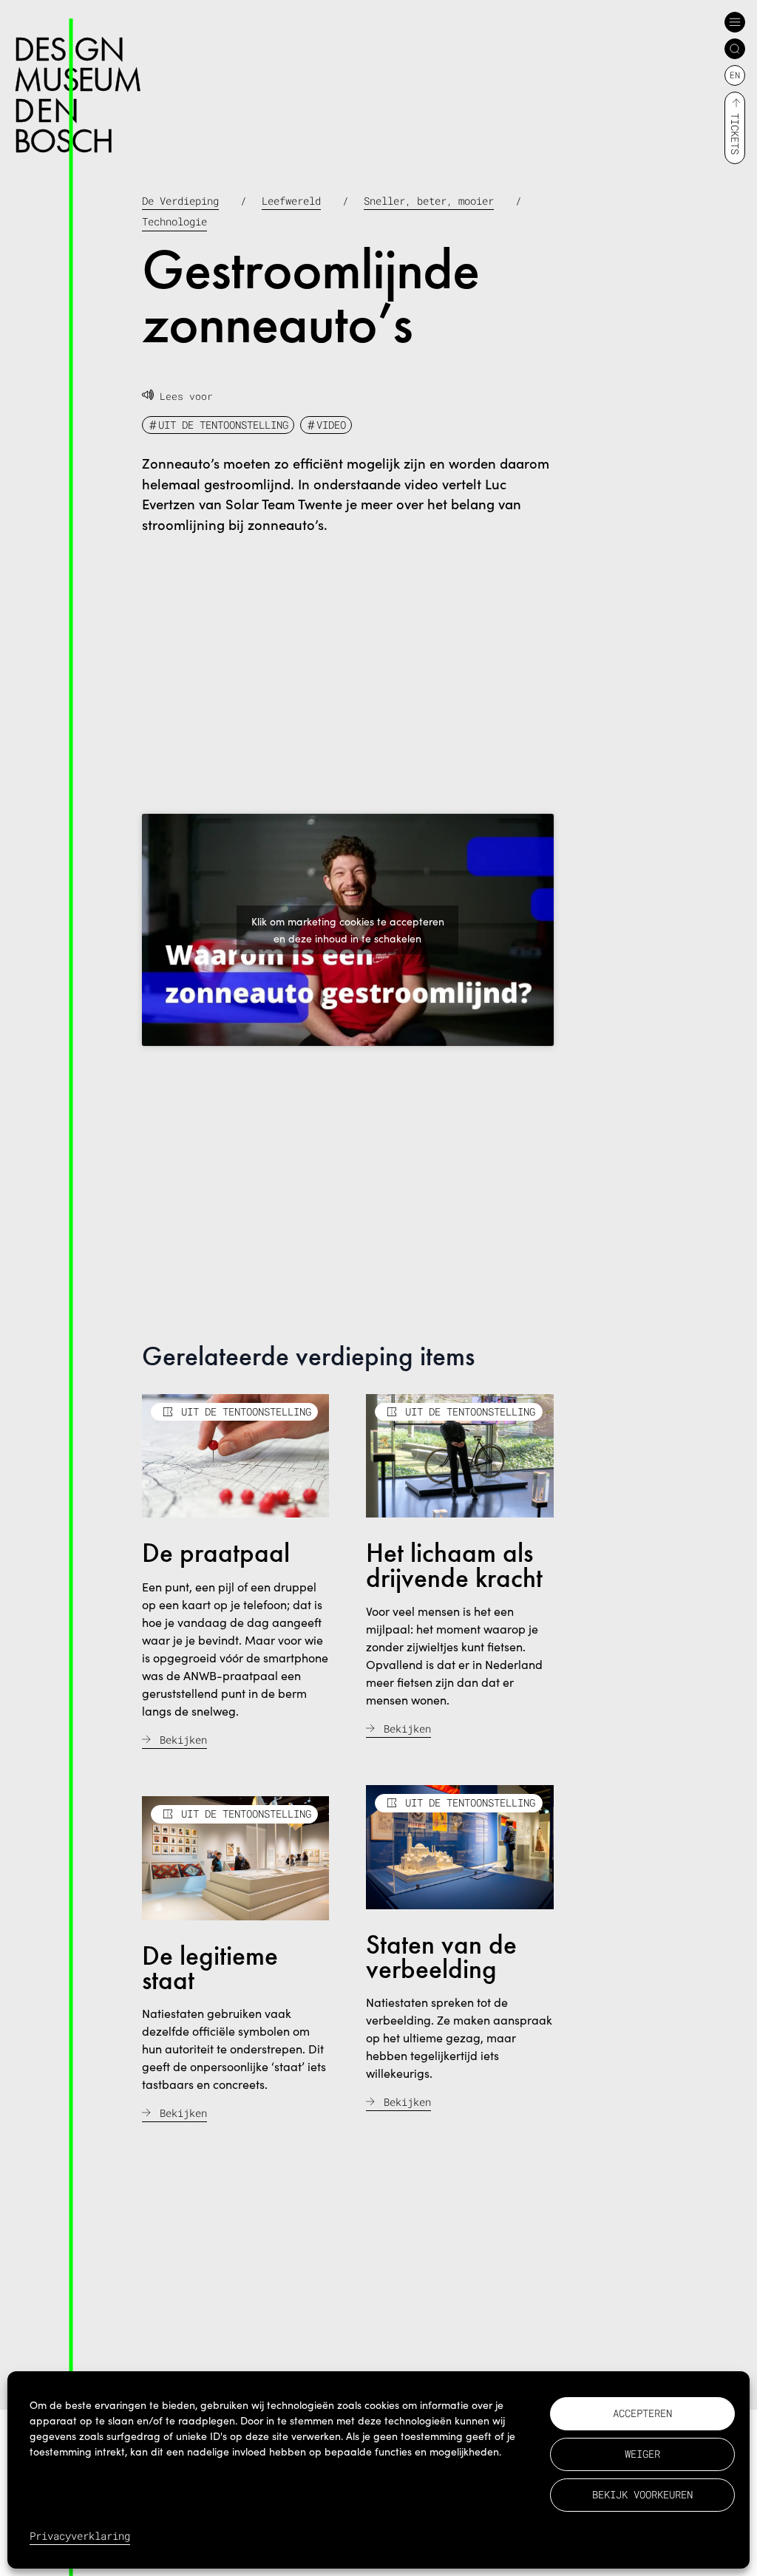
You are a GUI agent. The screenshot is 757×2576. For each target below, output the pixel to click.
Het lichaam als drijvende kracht (454, 1565)
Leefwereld (291, 201)
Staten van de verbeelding (441, 1957)
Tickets (735, 134)
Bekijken (183, 1740)
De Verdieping (180, 201)
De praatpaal (216, 1553)
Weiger (642, 2454)
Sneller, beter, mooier (429, 201)
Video (331, 425)
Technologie (174, 221)
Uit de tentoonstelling (223, 425)
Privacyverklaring (80, 2536)
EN (735, 75)
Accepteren (642, 2413)
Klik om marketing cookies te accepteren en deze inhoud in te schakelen (348, 930)
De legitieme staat (210, 1968)
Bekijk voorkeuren (642, 2494)
